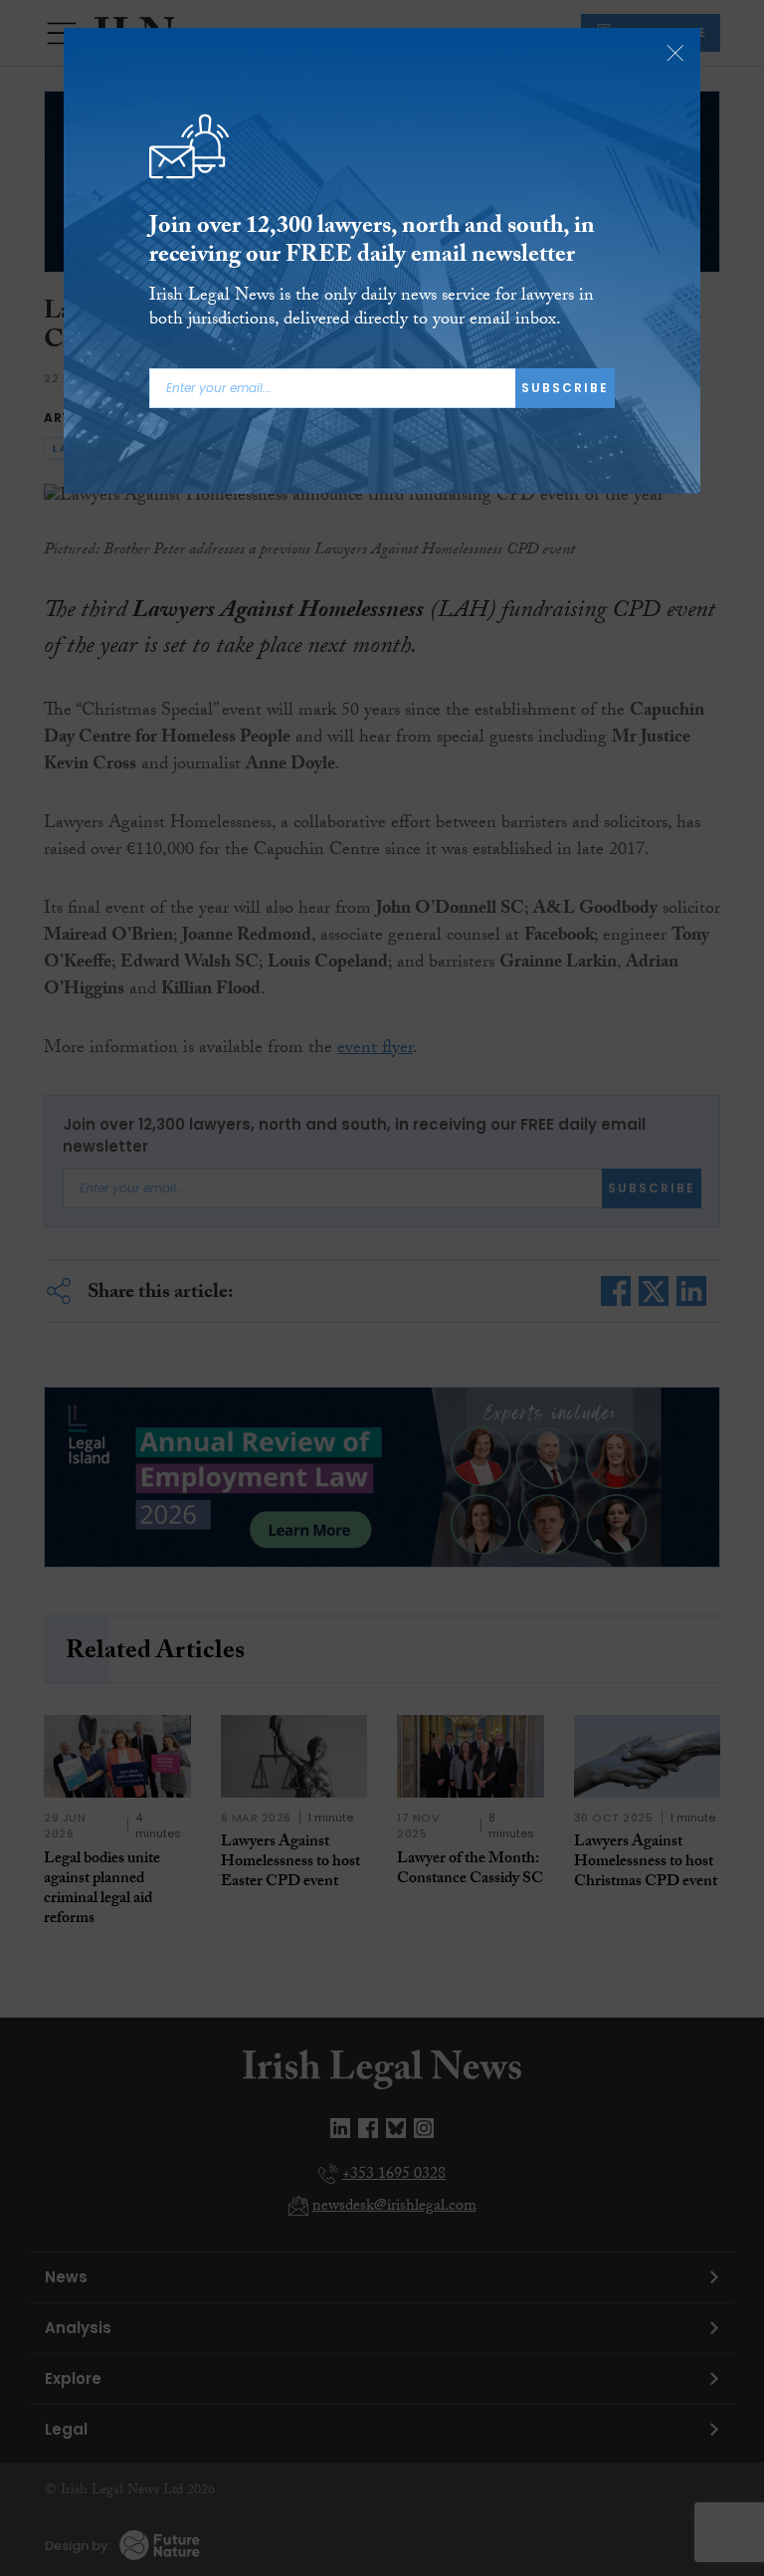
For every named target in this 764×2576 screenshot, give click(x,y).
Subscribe (565, 388)
